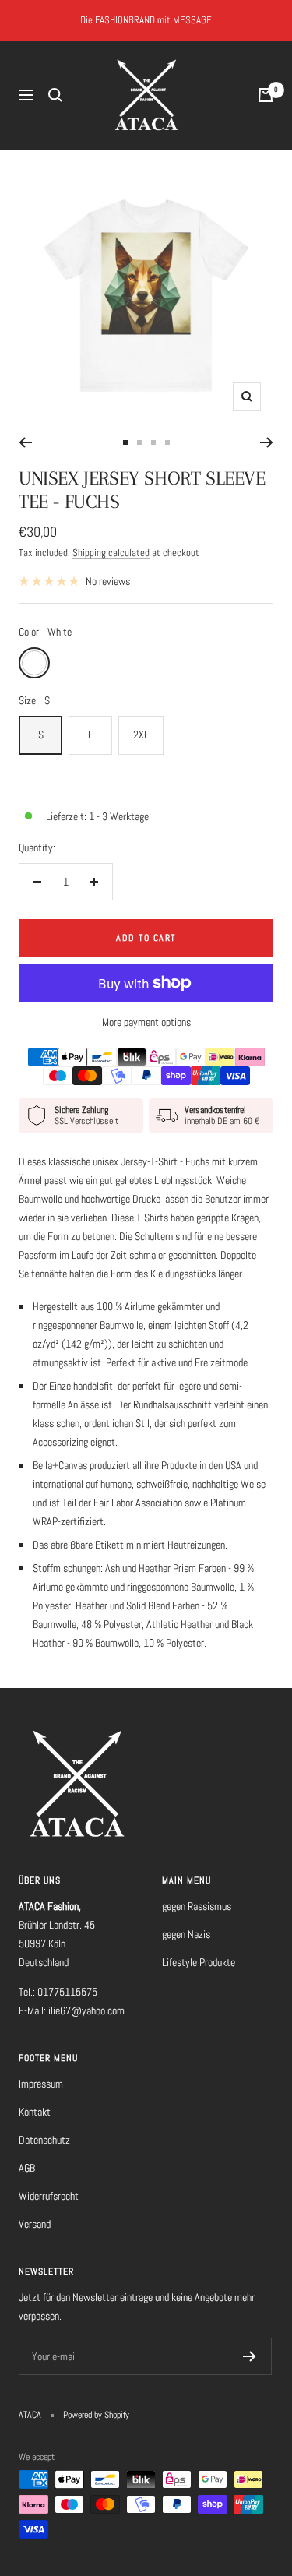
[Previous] (25, 442)
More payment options (146, 1022)
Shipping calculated (111, 553)
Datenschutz (44, 2140)
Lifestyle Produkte (199, 1962)
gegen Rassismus (197, 1906)
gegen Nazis (186, 1934)
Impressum (41, 2084)
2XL (141, 735)
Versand (35, 2224)
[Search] (55, 95)
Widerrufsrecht (49, 2196)
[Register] (250, 2356)
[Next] (267, 442)
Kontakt (35, 2112)
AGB (27, 2168)
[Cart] (266, 95)
